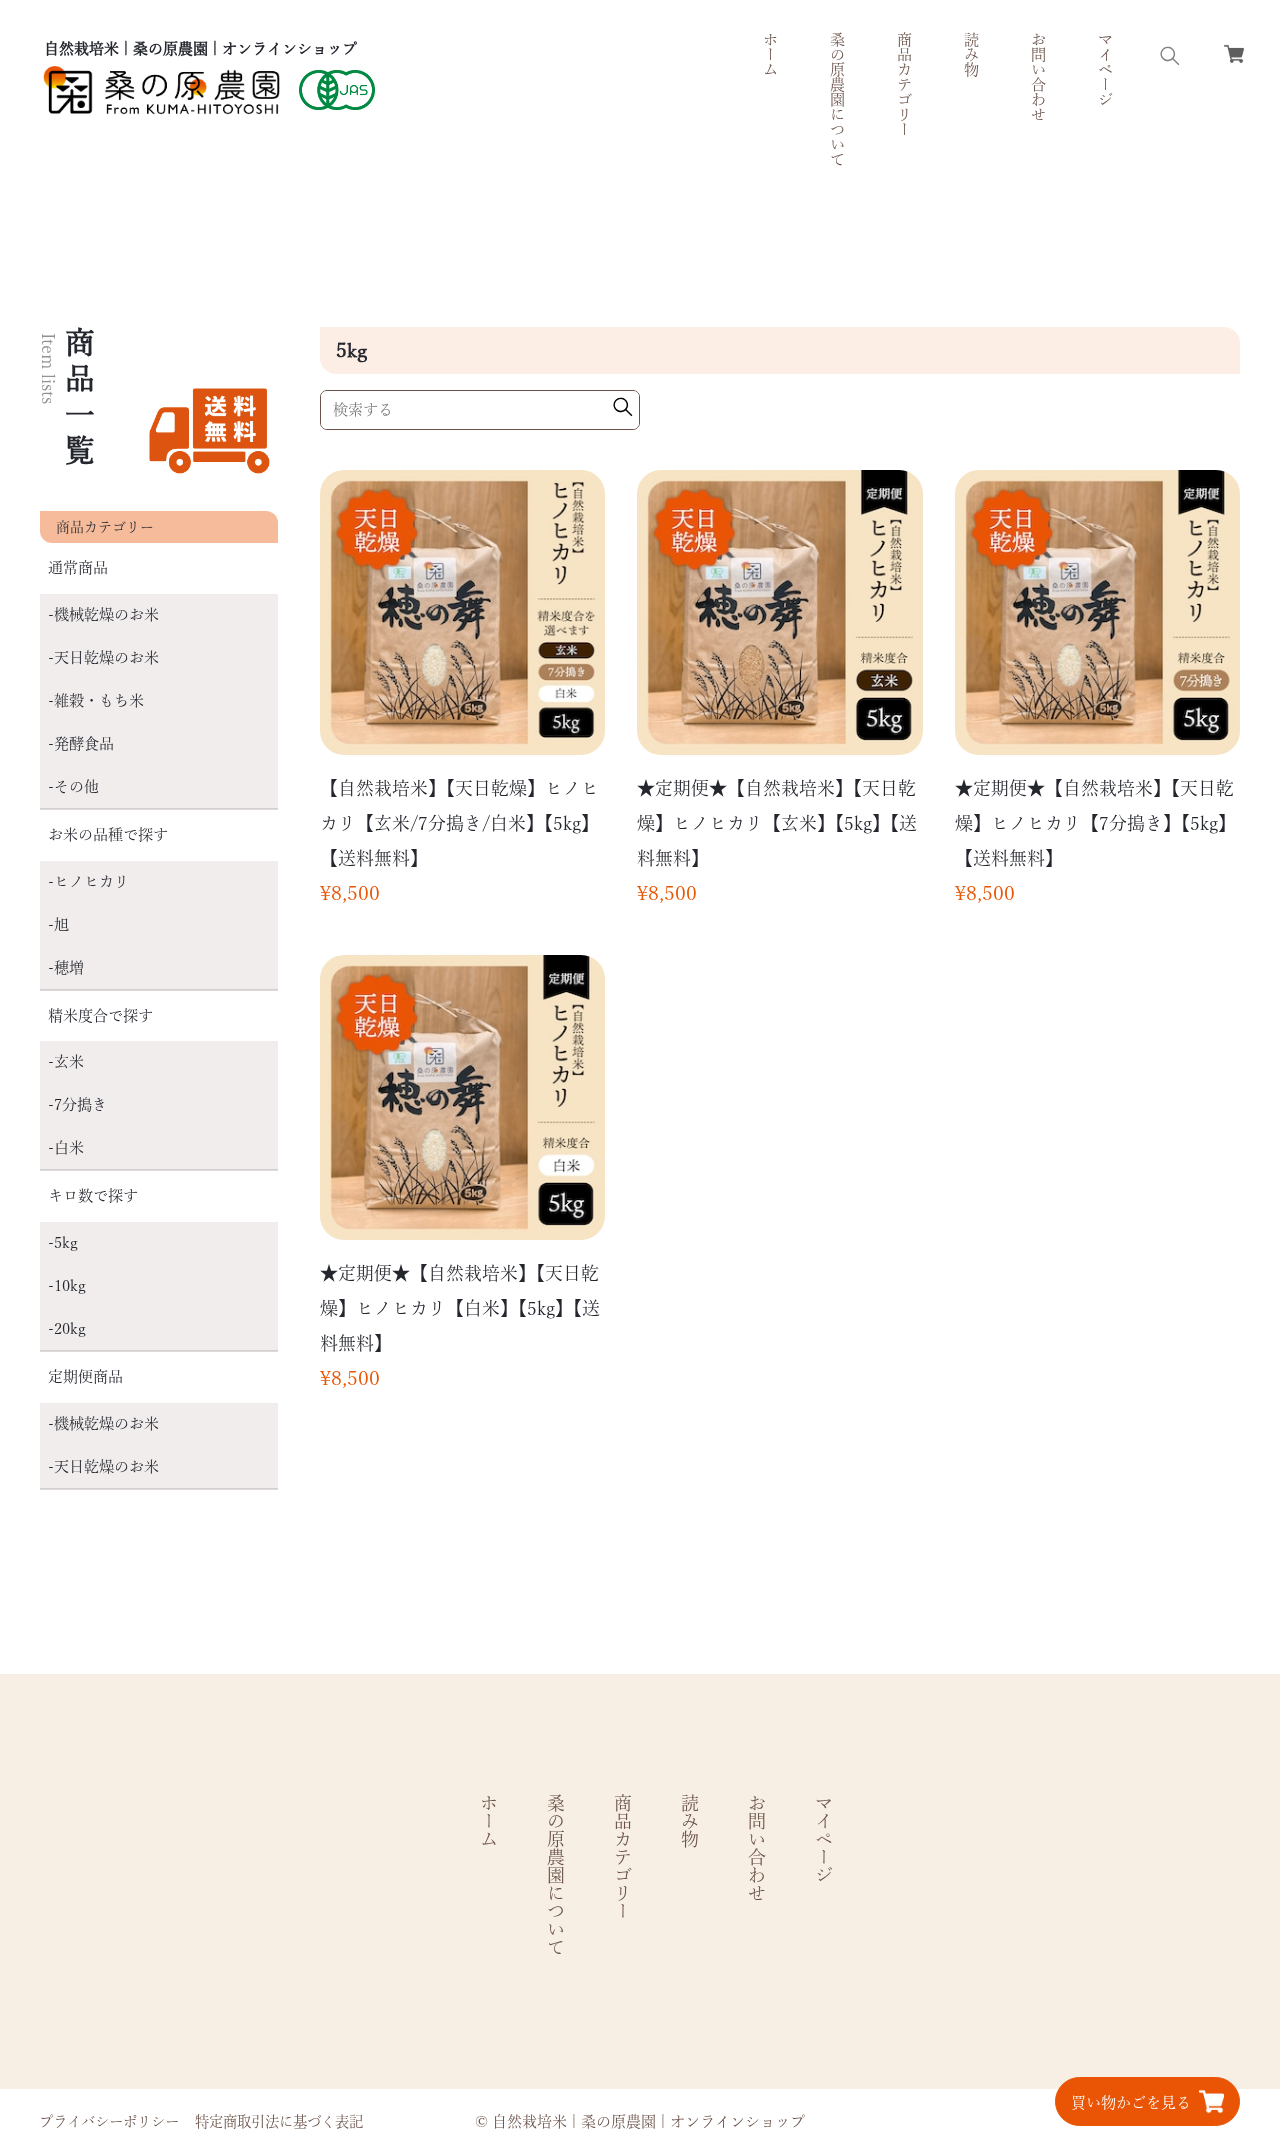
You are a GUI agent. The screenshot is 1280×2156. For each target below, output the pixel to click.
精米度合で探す (100, 1015)
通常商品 (78, 567)
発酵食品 (84, 743)
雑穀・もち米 (99, 700)
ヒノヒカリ (91, 881)
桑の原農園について (837, 99)
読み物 (971, 54)
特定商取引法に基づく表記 (279, 2121)
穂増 (69, 967)
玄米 (69, 1061)
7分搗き (80, 1104)
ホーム (770, 54)
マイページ (1105, 69)
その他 (76, 786)
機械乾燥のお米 (106, 614)
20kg (70, 1328)
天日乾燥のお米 (106, 657)
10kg (70, 1285)
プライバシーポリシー (109, 2121)
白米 (69, 1147)
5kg (66, 1242)
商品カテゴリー (623, 1857)
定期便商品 (85, 1376)
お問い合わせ (1038, 77)
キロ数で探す (93, 1195)
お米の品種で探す (108, 834)
